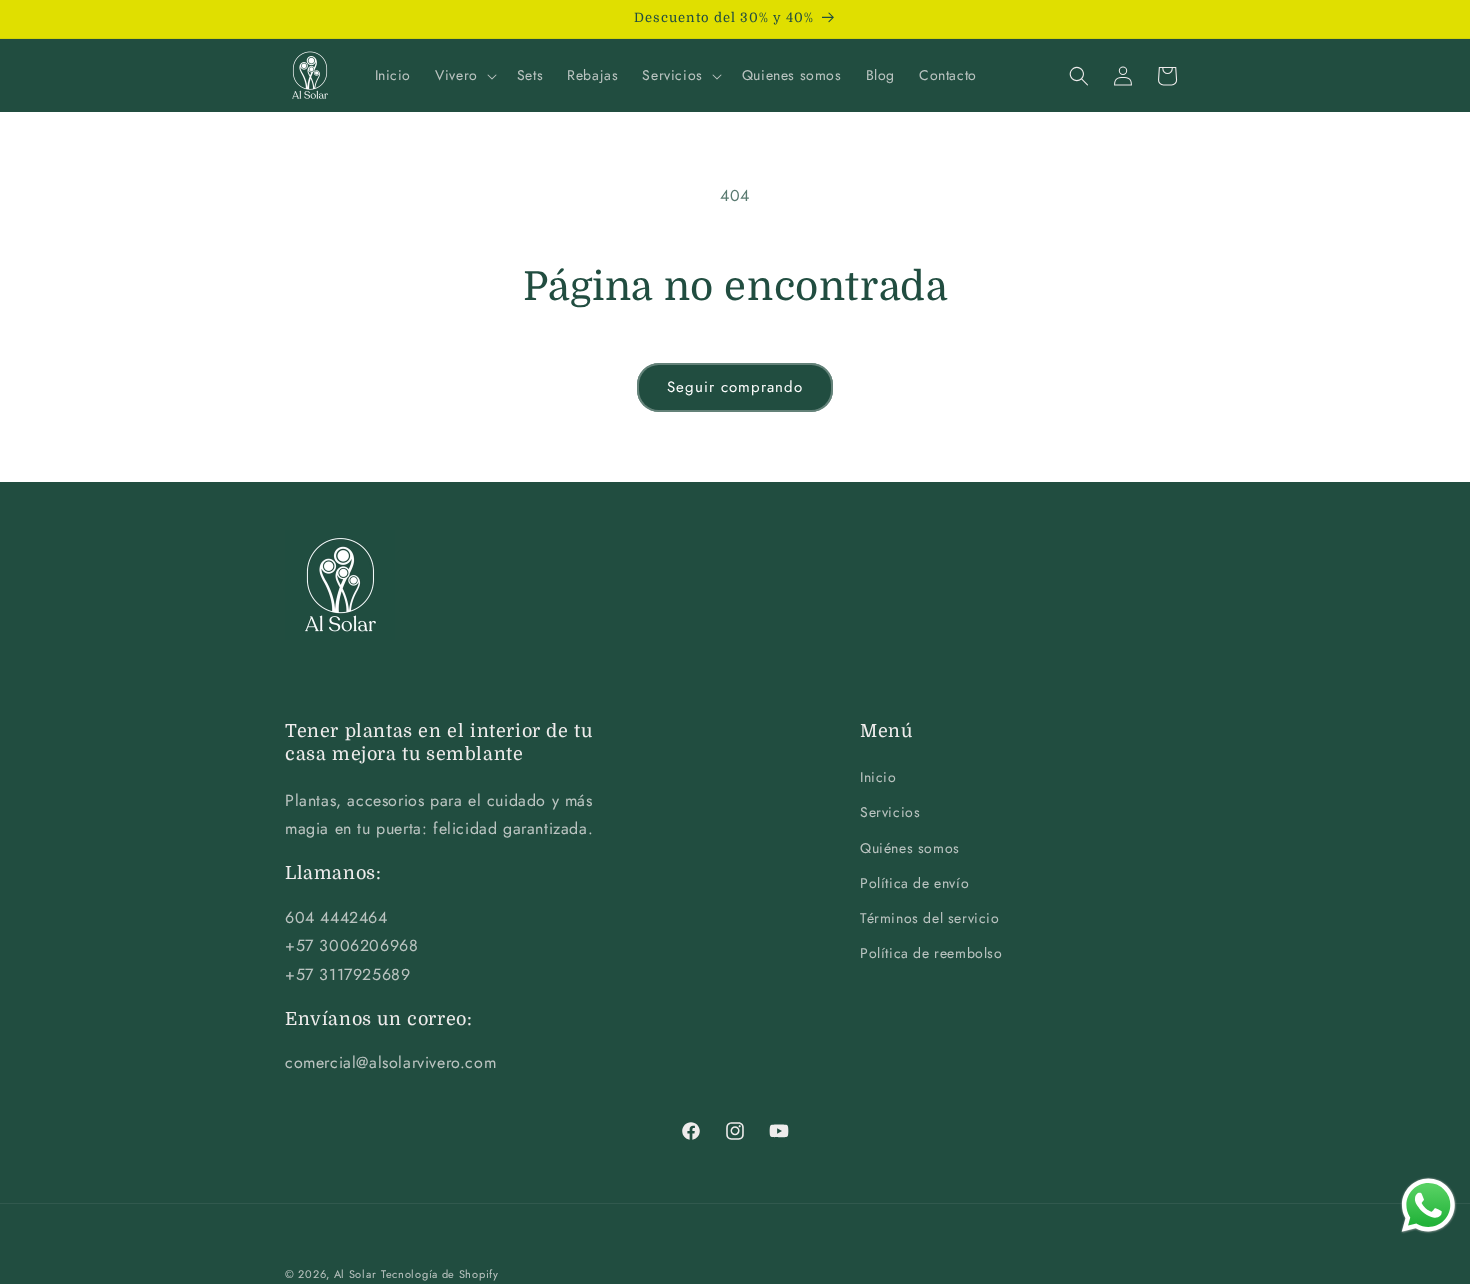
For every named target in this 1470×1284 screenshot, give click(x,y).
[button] (464, 75)
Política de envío (914, 883)
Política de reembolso (931, 954)
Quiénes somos (910, 848)
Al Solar (355, 1274)
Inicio (878, 778)
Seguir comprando (735, 387)
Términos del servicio (930, 918)
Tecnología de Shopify (440, 1274)
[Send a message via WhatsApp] (1428, 1205)
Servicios (890, 813)
